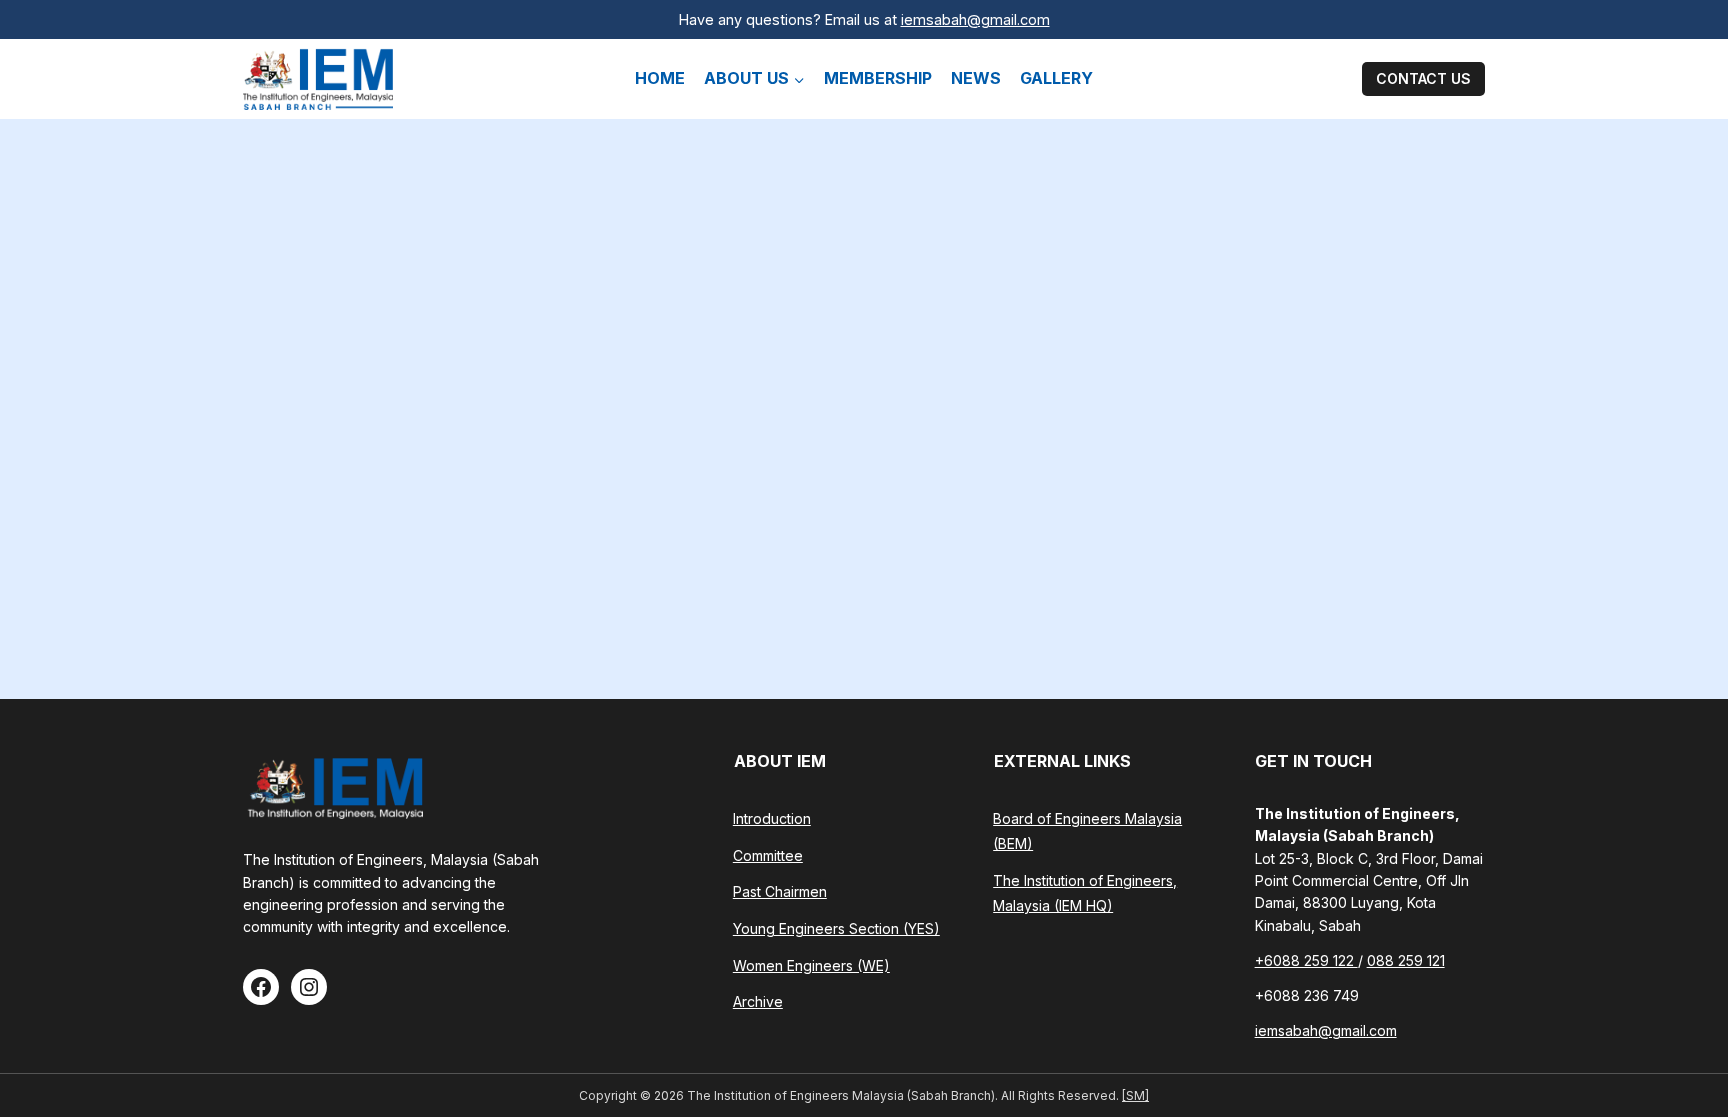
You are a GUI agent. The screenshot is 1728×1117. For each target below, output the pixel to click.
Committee (768, 855)
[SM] (1135, 1095)
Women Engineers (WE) (811, 965)
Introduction (772, 818)
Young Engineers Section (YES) (836, 928)
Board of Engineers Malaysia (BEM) (1087, 831)
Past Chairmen (780, 891)
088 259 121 (1406, 960)
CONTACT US (1423, 78)
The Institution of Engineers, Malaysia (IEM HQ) (1085, 893)
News (976, 78)
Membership (878, 78)
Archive (758, 1001)
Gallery (1056, 78)
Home (660, 78)
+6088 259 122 (1306, 960)
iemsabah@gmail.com (975, 19)
